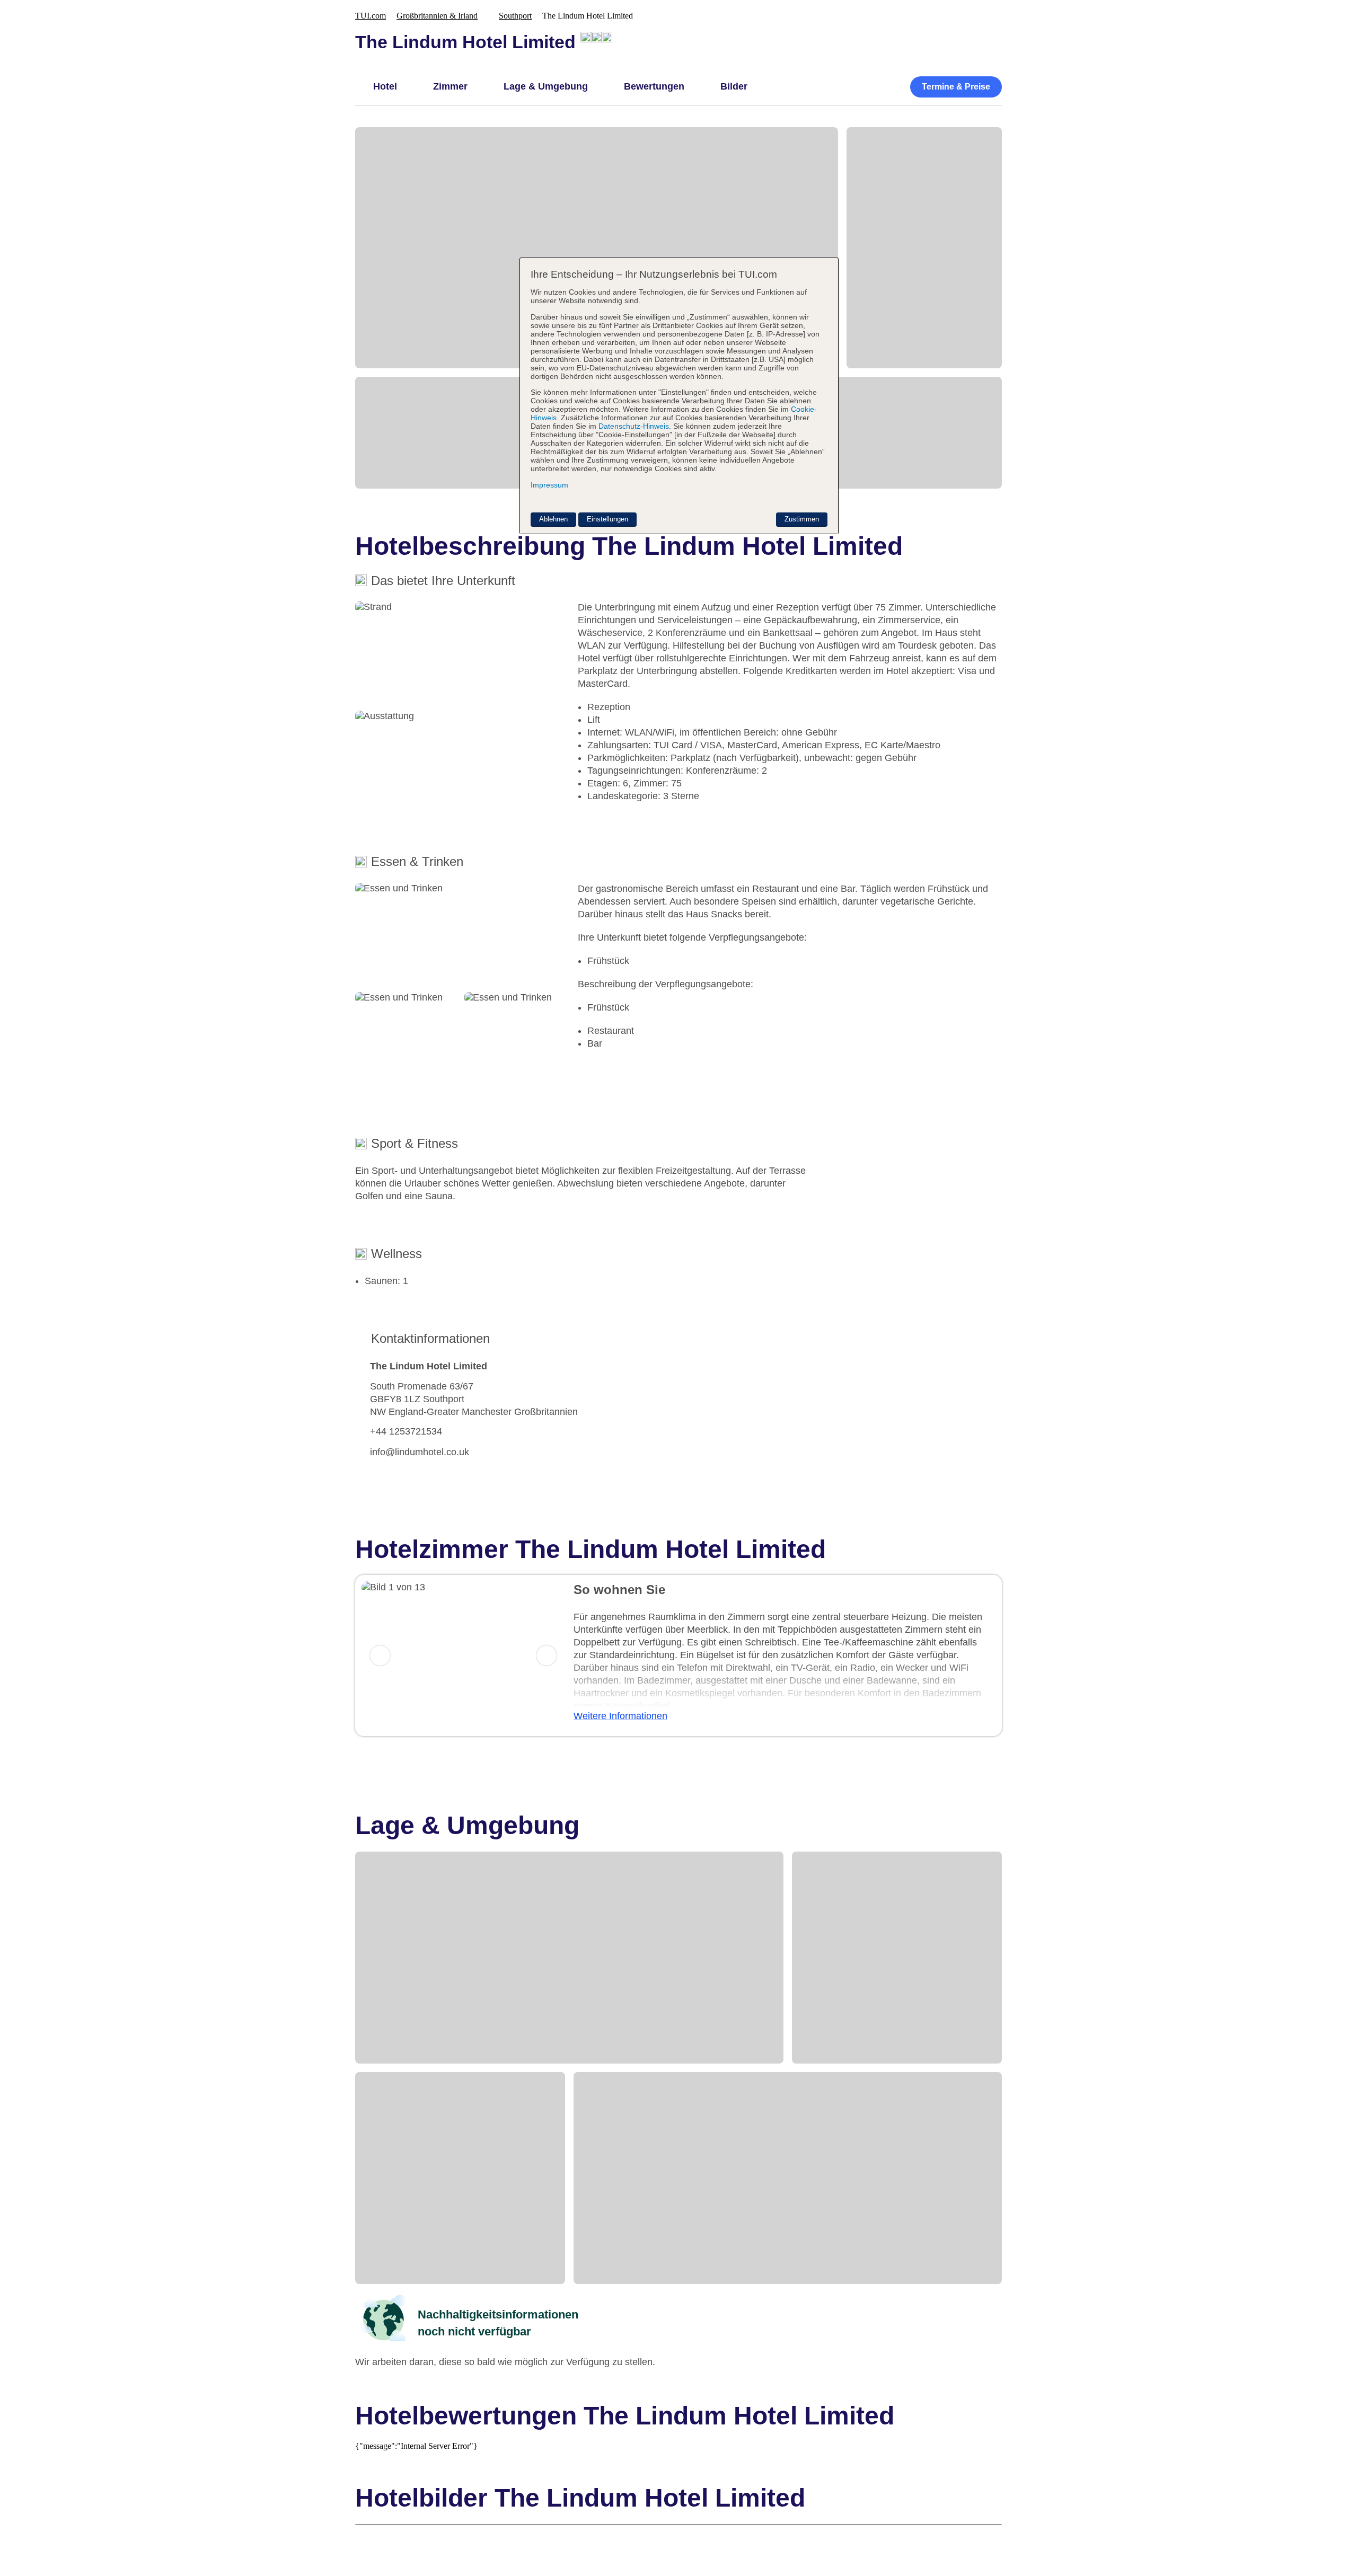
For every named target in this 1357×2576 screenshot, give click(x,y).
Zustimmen (802, 519)
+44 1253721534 (406, 1431)
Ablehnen (553, 519)
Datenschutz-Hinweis (634, 426)
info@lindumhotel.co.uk (420, 1452)
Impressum (549, 485)
